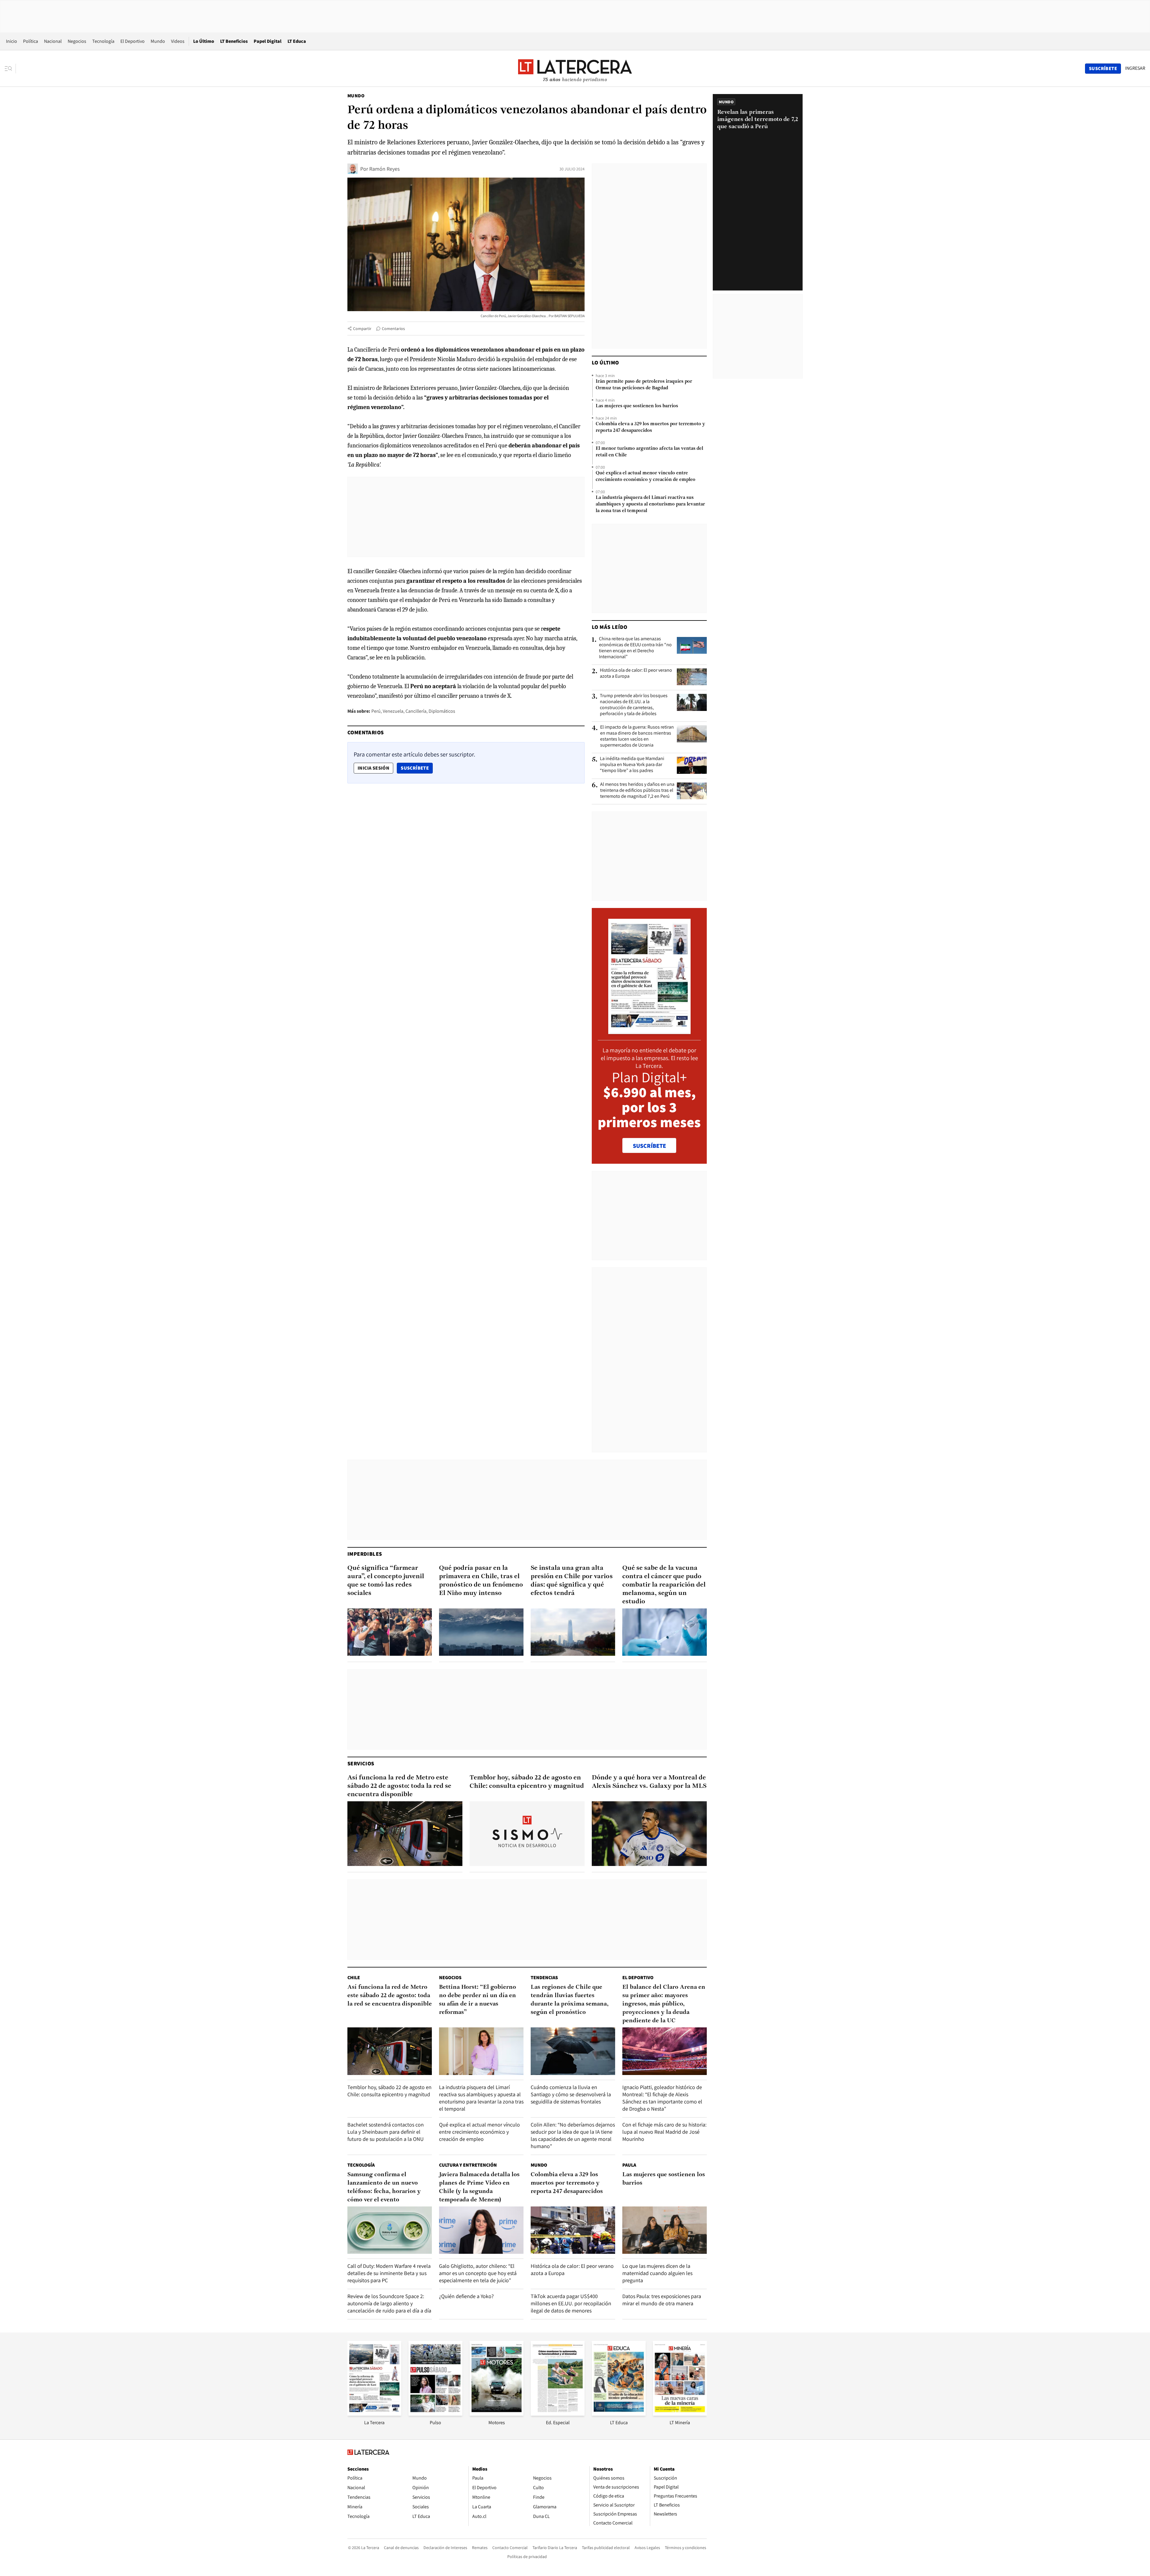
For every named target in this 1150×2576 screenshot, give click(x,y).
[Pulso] (435, 2414)
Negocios (77, 41)
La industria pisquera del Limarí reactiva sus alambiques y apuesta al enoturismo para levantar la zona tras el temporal (650, 504)
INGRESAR (1135, 68)
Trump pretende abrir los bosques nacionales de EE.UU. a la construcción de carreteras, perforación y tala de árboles (634, 705)
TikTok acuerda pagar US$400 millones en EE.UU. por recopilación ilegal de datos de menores (571, 2303)
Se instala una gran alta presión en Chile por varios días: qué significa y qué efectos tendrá (572, 1581)
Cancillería (416, 711)
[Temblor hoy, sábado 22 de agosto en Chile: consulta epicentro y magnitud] (527, 1834)
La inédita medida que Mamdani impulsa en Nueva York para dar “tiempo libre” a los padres (632, 765)
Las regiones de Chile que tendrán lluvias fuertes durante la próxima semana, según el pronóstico (570, 2000)
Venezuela (393, 711)
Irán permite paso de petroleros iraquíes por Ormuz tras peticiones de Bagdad (644, 385)
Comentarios (393, 329)
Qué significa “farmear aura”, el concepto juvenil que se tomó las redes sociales (386, 1581)
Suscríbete (417, 768)
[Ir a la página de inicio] (575, 68)
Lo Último (204, 41)
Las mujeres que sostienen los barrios (637, 406)
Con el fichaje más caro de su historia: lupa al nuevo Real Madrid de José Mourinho (664, 2132)
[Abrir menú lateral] (10, 69)
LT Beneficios (234, 41)
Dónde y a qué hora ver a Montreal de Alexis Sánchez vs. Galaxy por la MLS (649, 1782)
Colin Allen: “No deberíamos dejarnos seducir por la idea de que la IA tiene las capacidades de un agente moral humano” (573, 2135)
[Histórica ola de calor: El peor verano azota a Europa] (692, 677)
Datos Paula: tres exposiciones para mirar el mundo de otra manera (662, 2300)
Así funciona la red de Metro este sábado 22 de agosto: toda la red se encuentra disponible (399, 1786)
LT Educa (297, 41)
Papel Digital (268, 41)
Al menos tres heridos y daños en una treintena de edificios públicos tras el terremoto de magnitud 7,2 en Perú (637, 790)
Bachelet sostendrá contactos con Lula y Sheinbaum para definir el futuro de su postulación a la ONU (386, 2132)
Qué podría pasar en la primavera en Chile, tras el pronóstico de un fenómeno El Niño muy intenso (481, 1581)
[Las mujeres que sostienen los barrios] (665, 2230)
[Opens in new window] (497, 2414)
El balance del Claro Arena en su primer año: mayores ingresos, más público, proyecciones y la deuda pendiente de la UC (664, 2004)
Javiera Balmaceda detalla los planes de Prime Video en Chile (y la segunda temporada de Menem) (479, 2187)
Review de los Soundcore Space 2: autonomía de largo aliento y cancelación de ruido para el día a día (389, 2303)
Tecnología (103, 41)
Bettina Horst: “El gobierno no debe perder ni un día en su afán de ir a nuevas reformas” (478, 2000)
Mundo (158, 41)
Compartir (362, 329)
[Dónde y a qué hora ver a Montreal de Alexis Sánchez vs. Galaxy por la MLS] (649, 1834)
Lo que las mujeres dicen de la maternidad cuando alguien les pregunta (657, 2273)
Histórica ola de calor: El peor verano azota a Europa (636, 673)
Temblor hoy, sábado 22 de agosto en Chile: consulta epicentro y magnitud (527, 1782)
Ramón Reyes (384, 169)
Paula (629, 2165)
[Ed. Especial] (558, 2414)
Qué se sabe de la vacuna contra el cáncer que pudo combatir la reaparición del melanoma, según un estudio (664, 1585)
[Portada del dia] (649, 1031)
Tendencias (544, 1978)
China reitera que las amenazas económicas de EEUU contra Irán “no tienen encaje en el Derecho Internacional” (635, 648)
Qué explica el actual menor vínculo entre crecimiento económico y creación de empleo (646, 476)
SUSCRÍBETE (649, 1146)
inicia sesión (373, 768)
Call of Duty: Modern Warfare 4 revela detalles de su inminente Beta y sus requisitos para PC (389, 2273)
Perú (376, 711)
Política (31, 41)
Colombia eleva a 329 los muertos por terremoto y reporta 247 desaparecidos (650, 427)
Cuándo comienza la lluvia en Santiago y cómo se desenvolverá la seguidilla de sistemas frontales (571, 2094)
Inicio (12, 41)
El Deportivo (133, 41)
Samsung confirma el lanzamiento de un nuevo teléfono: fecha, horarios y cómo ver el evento (384, 2187)
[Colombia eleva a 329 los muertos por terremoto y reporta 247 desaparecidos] (573, 2230)
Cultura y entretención (468, 2165)
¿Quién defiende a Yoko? (466, 2296)
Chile (354, 1978)
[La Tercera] (374, 2414)
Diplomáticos (442, 711)
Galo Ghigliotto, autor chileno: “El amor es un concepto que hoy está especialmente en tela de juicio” (478, 2273)
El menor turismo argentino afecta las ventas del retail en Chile (649, 452)
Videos (178, 41)
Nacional (53, 41)
